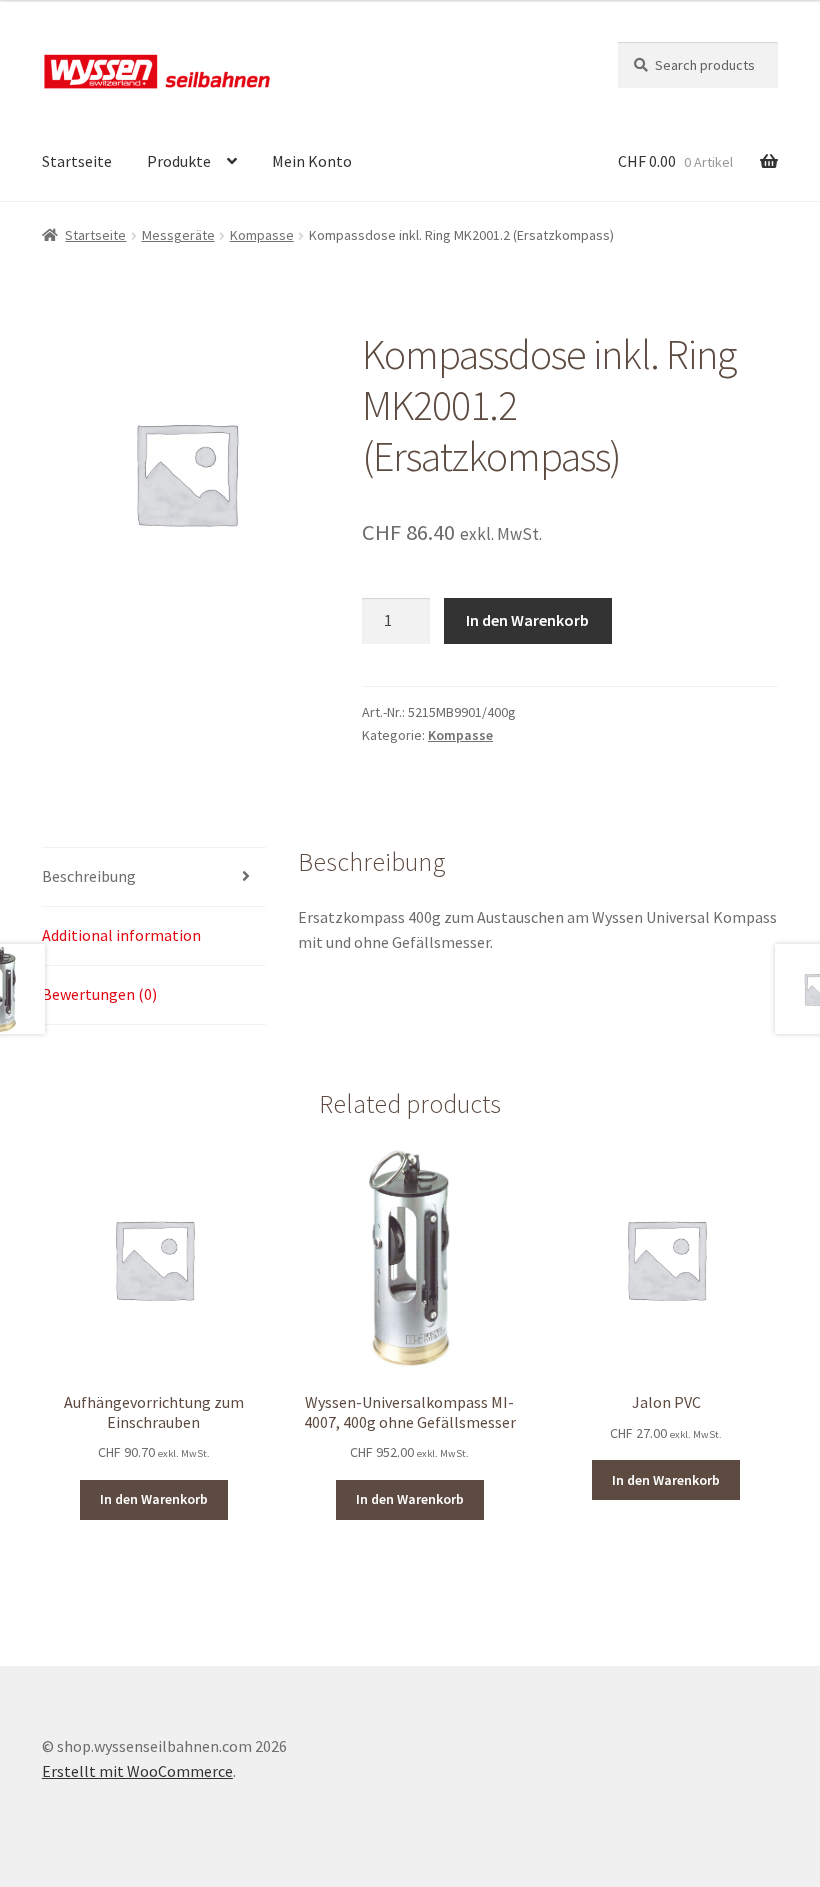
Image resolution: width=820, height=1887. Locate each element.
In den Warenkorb (527, 620)
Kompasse (262, 235)
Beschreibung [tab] (89, 876)
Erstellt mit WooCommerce (137, 1771)
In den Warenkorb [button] (154, 1499)
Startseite (77, 161)
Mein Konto (312, 161)
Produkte (179, 161)
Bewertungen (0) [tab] (99, 994)
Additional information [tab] (121, 935)
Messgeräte (178, 235)
